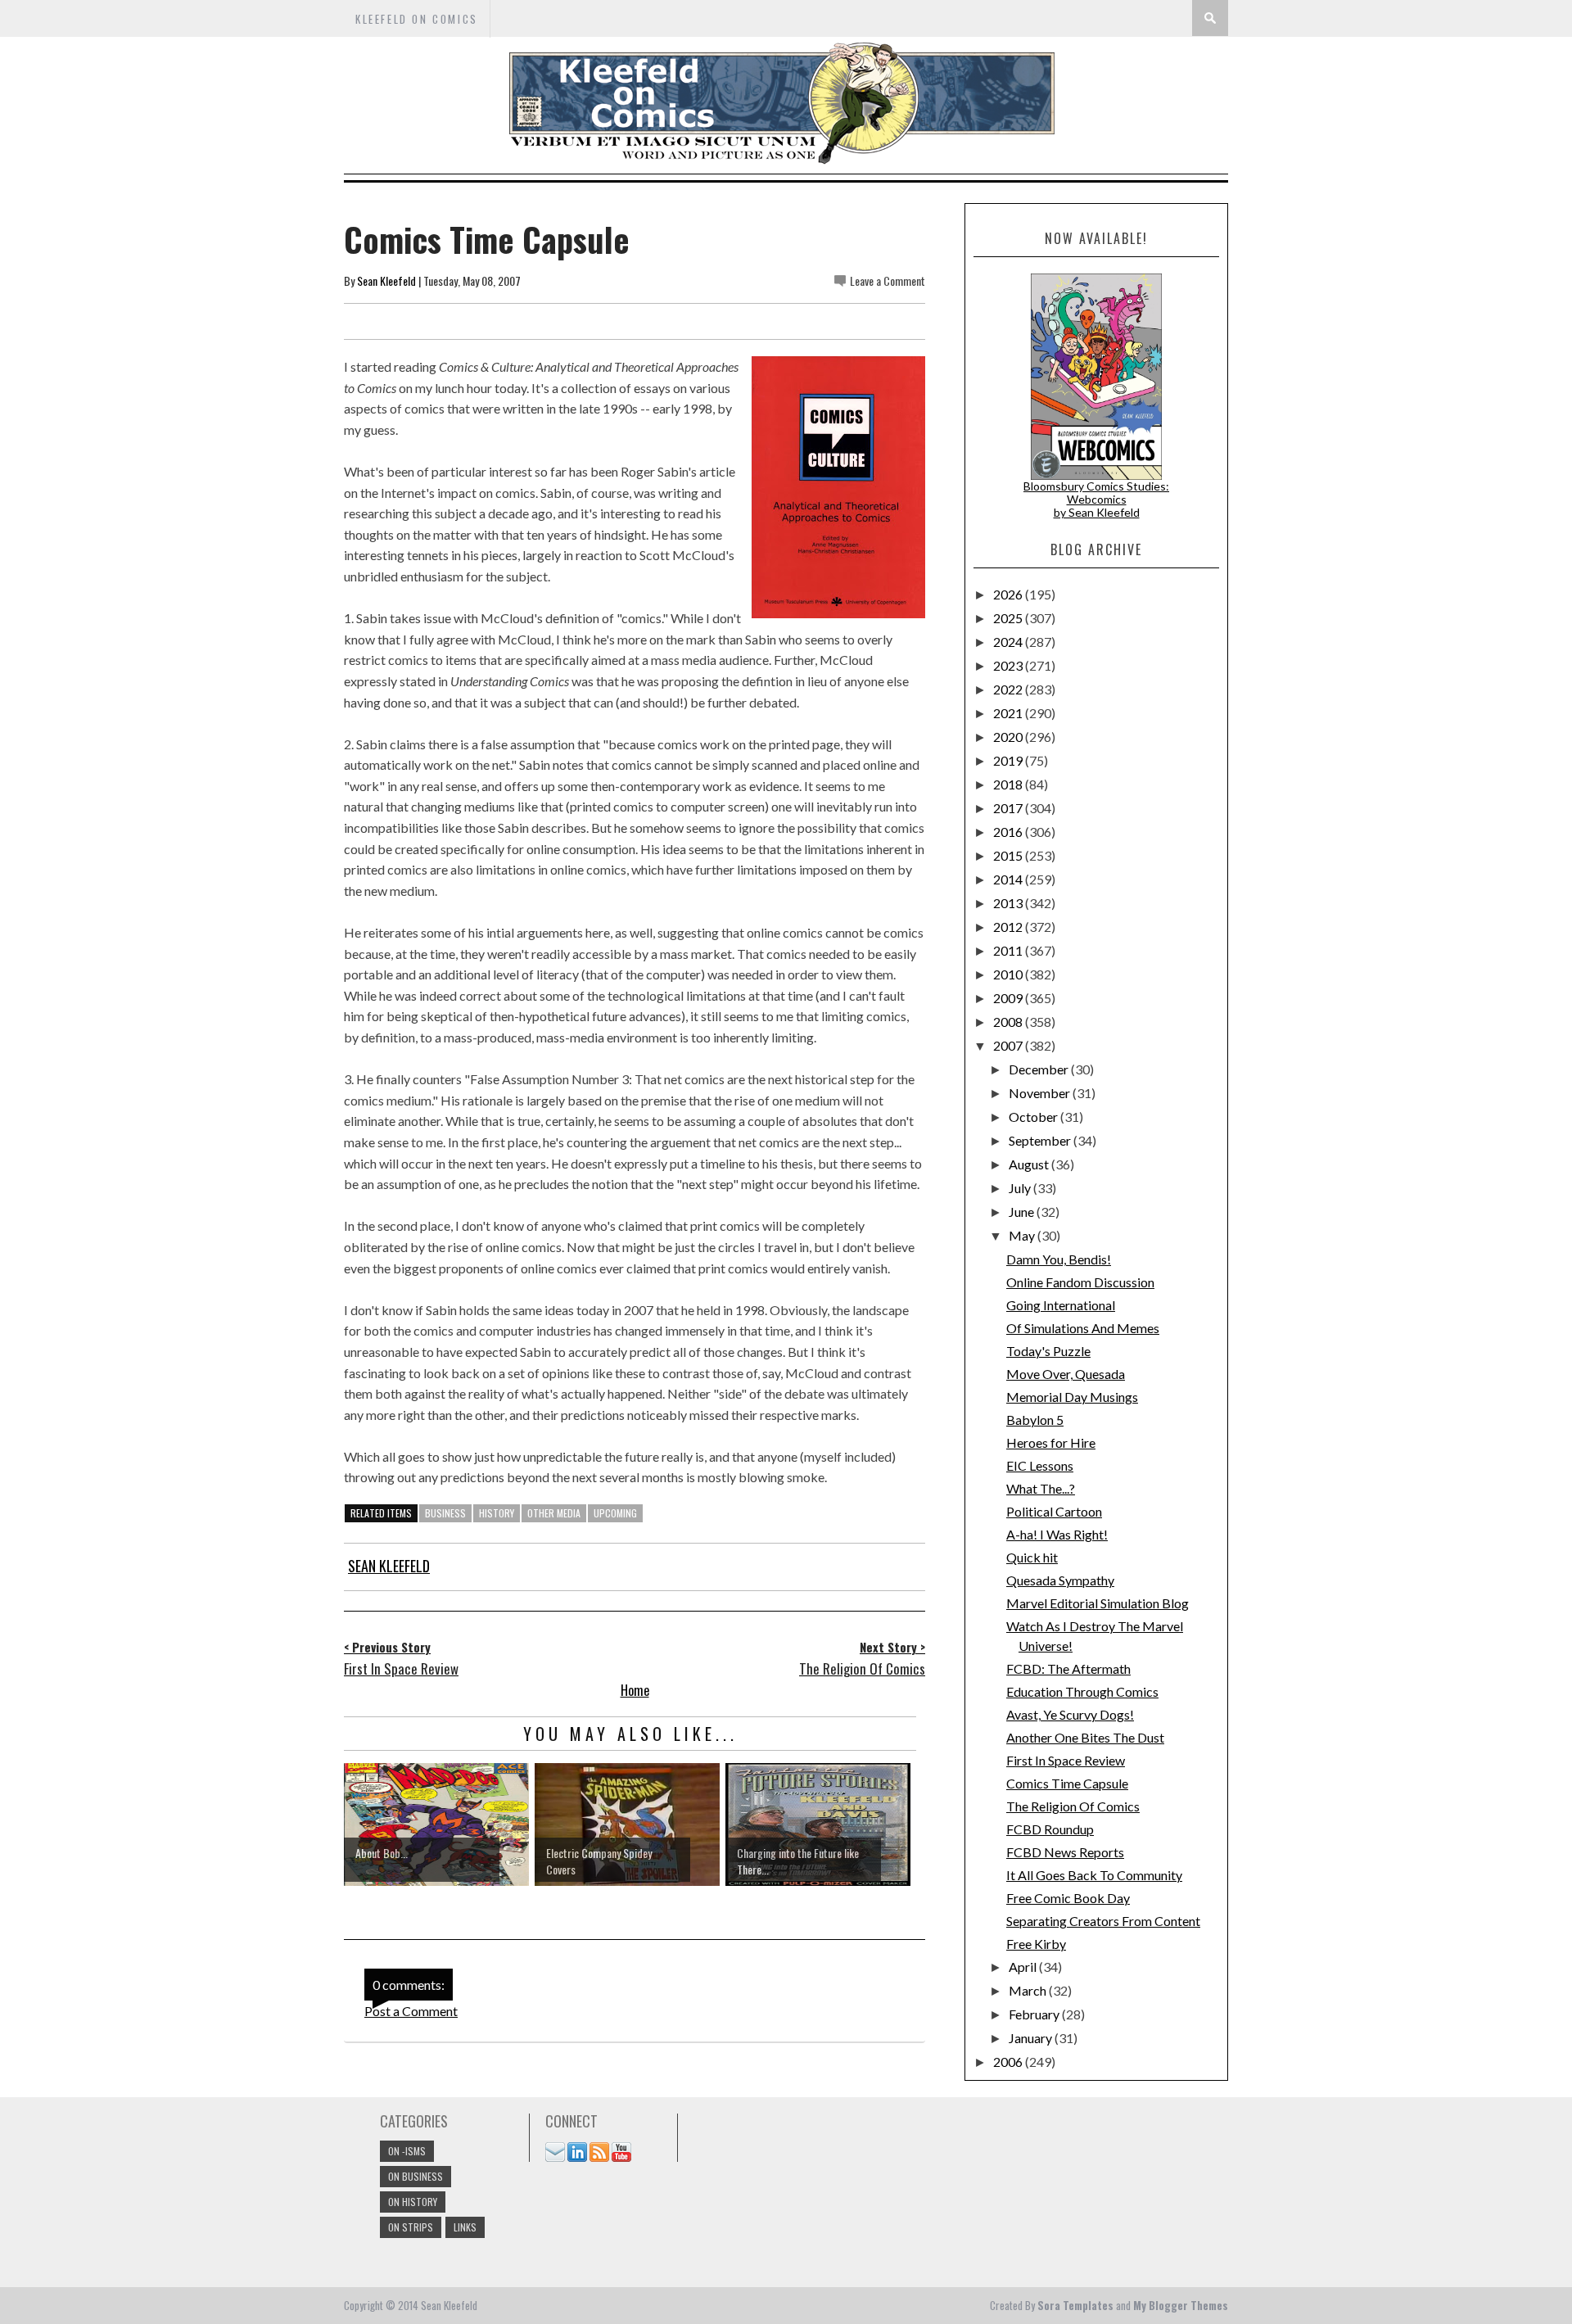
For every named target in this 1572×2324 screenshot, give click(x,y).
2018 (1009, 784)
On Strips (411, 2227)
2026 (1009, 594)
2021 (1009, 713)
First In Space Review (1066, 1760)
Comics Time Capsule (1067, 1783)
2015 (1009, 855)
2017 (1009, 808)
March (1029, 1990)
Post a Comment (411, 2011)
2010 (1009, 974)
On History (413, 2202)
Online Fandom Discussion (1080, 1282)
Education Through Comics (1082, 1691)
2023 (1009, 665)
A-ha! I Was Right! (1057, 1534)
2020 (1009, 737)
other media (554, 1513)
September (1041, 1140)
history (497, 1513)
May (1023, 1235)
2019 (1009, 760)
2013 (1009, 903)
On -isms (407, 2151)
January (1032, 2038)
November (1041, 1093)
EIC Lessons (1040, 1465)
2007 (1009, 1045)
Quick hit (1032, 1557)
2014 (1009, 879)
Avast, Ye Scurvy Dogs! (1070, 1714)
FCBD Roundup (1050, 1829)
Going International (1061, 1305)
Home (635, 1690)
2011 (1009, 950)
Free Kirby (1036, 1944)
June (1023, 1212)
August (1030, 1164)
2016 (1009, 832)
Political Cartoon (1054, 1511)
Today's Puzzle (1048, 1351)
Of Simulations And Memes (1083, 1328)
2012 (1009, 927)
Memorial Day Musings (1072, 1397)
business (445, 1513)
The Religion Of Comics (1073, 1806)
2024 (1009, 642)
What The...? (1041, 1488)
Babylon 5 (1035, 1420)
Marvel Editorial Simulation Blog (1098, 1603)
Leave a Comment (888, 280)
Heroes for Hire (1051, 1442)
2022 (1009, 689)
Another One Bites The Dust (1085, 1737)
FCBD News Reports (1065, 1852)
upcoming (615, 1513)
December (1040, 1069)
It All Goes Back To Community (1094, 1875)
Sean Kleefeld (386, 280)
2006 (1009, 2062)
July (1021, 1188)
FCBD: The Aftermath (1068, 1668)
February (1035, 2014)
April (1024, 1967)
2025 (1009, 618)
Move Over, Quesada (1066, 1374)
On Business (416, 2176)
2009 (1009, 998)
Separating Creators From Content (1103, 1921)
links (465, 2227)
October (1034, 1117)
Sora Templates (1075, 2305)
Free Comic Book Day (1068, 1898)
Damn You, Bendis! (1059, 1259)
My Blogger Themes (1181, 2305)
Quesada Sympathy (1060, 1580)
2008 (1009, 1022)
